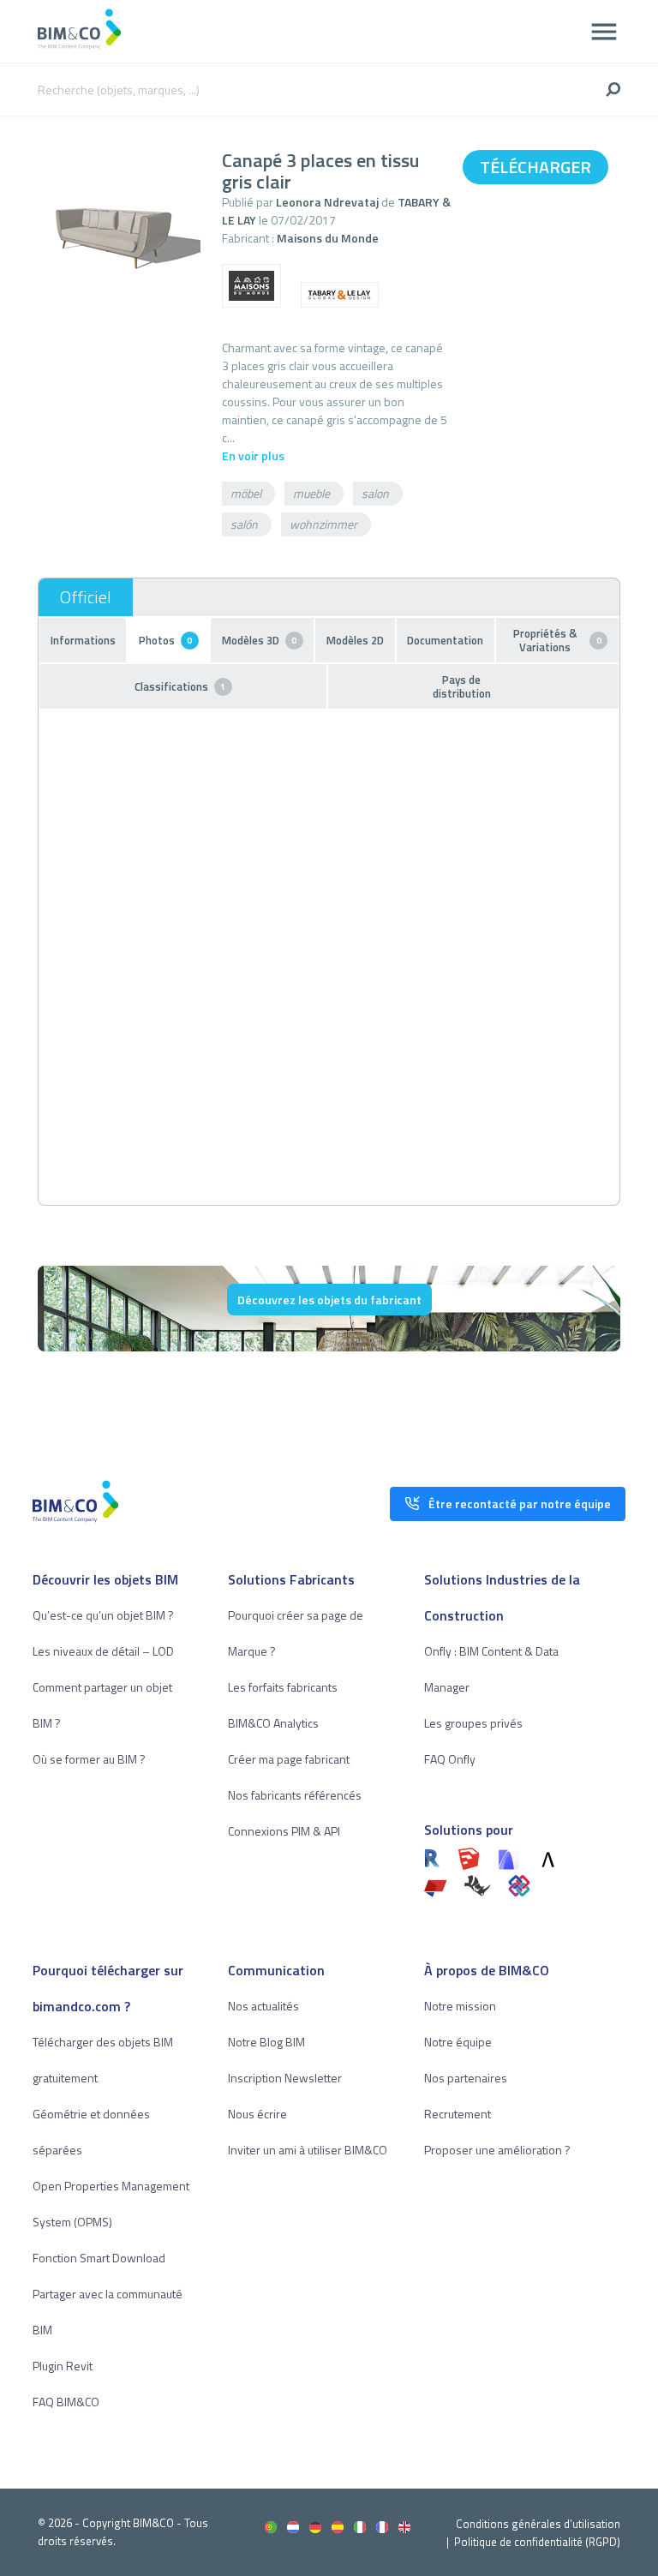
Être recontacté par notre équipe (520, 1504)
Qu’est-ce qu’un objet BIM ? (103, 1615)
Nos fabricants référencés (295, 1795)
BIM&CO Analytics (273, 1723)
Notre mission (460, 2006)
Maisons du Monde (328, 238)
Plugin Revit (63, 2366)
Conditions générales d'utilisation (538, 2524)
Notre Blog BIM (266, 2042)
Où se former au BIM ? (89, 1759)
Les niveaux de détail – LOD (103, 1651)
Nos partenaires (466, 2078)
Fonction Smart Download (99, 2258)
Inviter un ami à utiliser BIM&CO (308, 2150)
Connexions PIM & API (284, 1831)
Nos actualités (263, 2006)
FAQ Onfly (450, 1759)
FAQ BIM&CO (66, 2402)
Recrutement (458, 2114)
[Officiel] (86, 597)
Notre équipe (458, 2042)
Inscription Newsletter (285, 2078)
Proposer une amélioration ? (497, 2150)
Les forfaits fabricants (283, 1687)
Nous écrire (257, 2114)
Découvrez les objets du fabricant (329, 1300)
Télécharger (535, 167)
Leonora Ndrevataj (327, 202)
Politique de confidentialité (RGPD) (537, 2542)
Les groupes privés (473, 1723)
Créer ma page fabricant (289, 1759)
